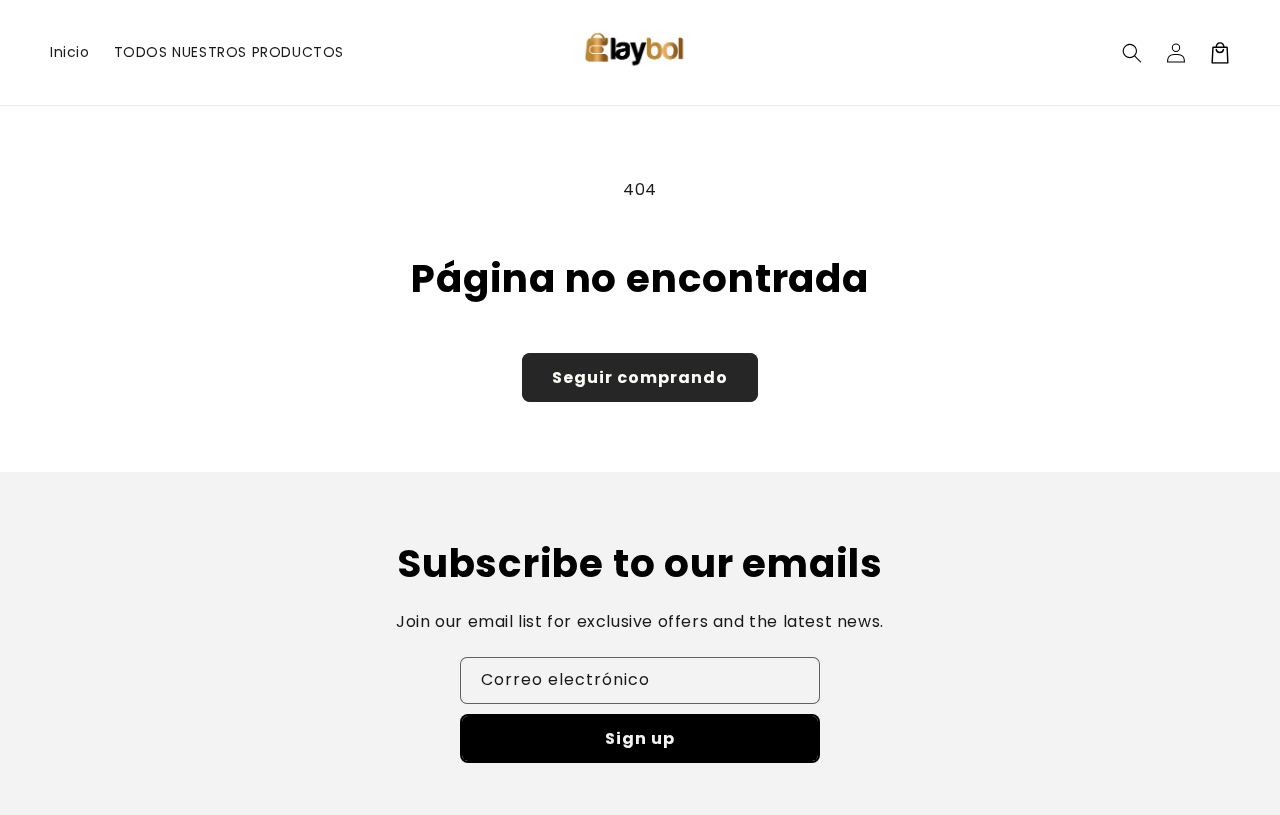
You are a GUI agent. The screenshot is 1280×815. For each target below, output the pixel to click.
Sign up (640, 738)
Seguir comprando (640, 377)
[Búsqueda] (1132, 53)
